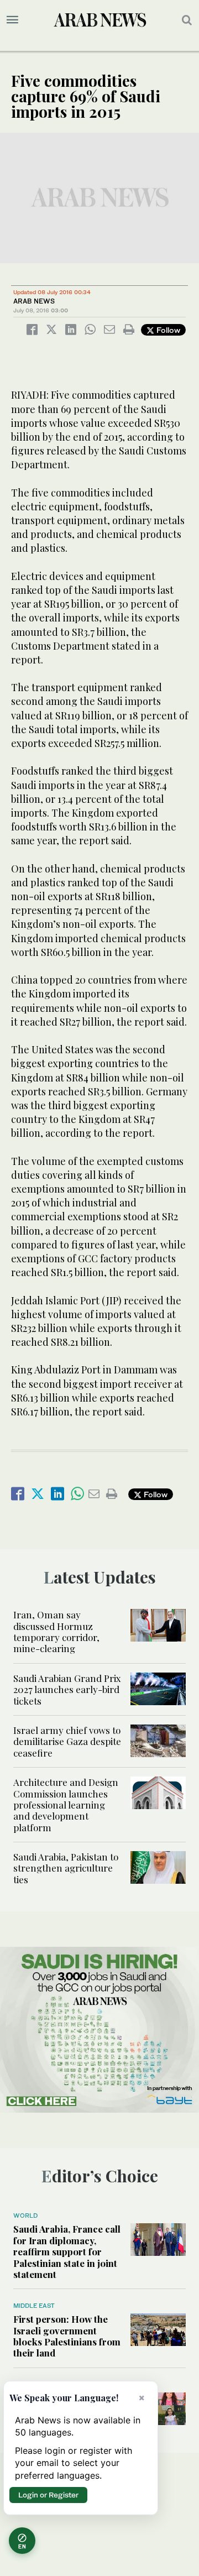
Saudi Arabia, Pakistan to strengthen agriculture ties (66, 1868)
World (25, 2216)
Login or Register (48, 2495)
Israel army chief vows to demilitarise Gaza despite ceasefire (67, 1741)
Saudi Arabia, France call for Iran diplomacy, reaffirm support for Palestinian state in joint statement (67, 2251)
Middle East (34, 2306)
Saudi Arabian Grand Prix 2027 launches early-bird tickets (67, 1689)
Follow (167, 330)
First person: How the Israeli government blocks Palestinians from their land (67, 2336)
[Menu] (12, 20)
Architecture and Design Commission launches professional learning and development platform (66, 1805)
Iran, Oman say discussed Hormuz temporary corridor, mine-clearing (56, 1631)
